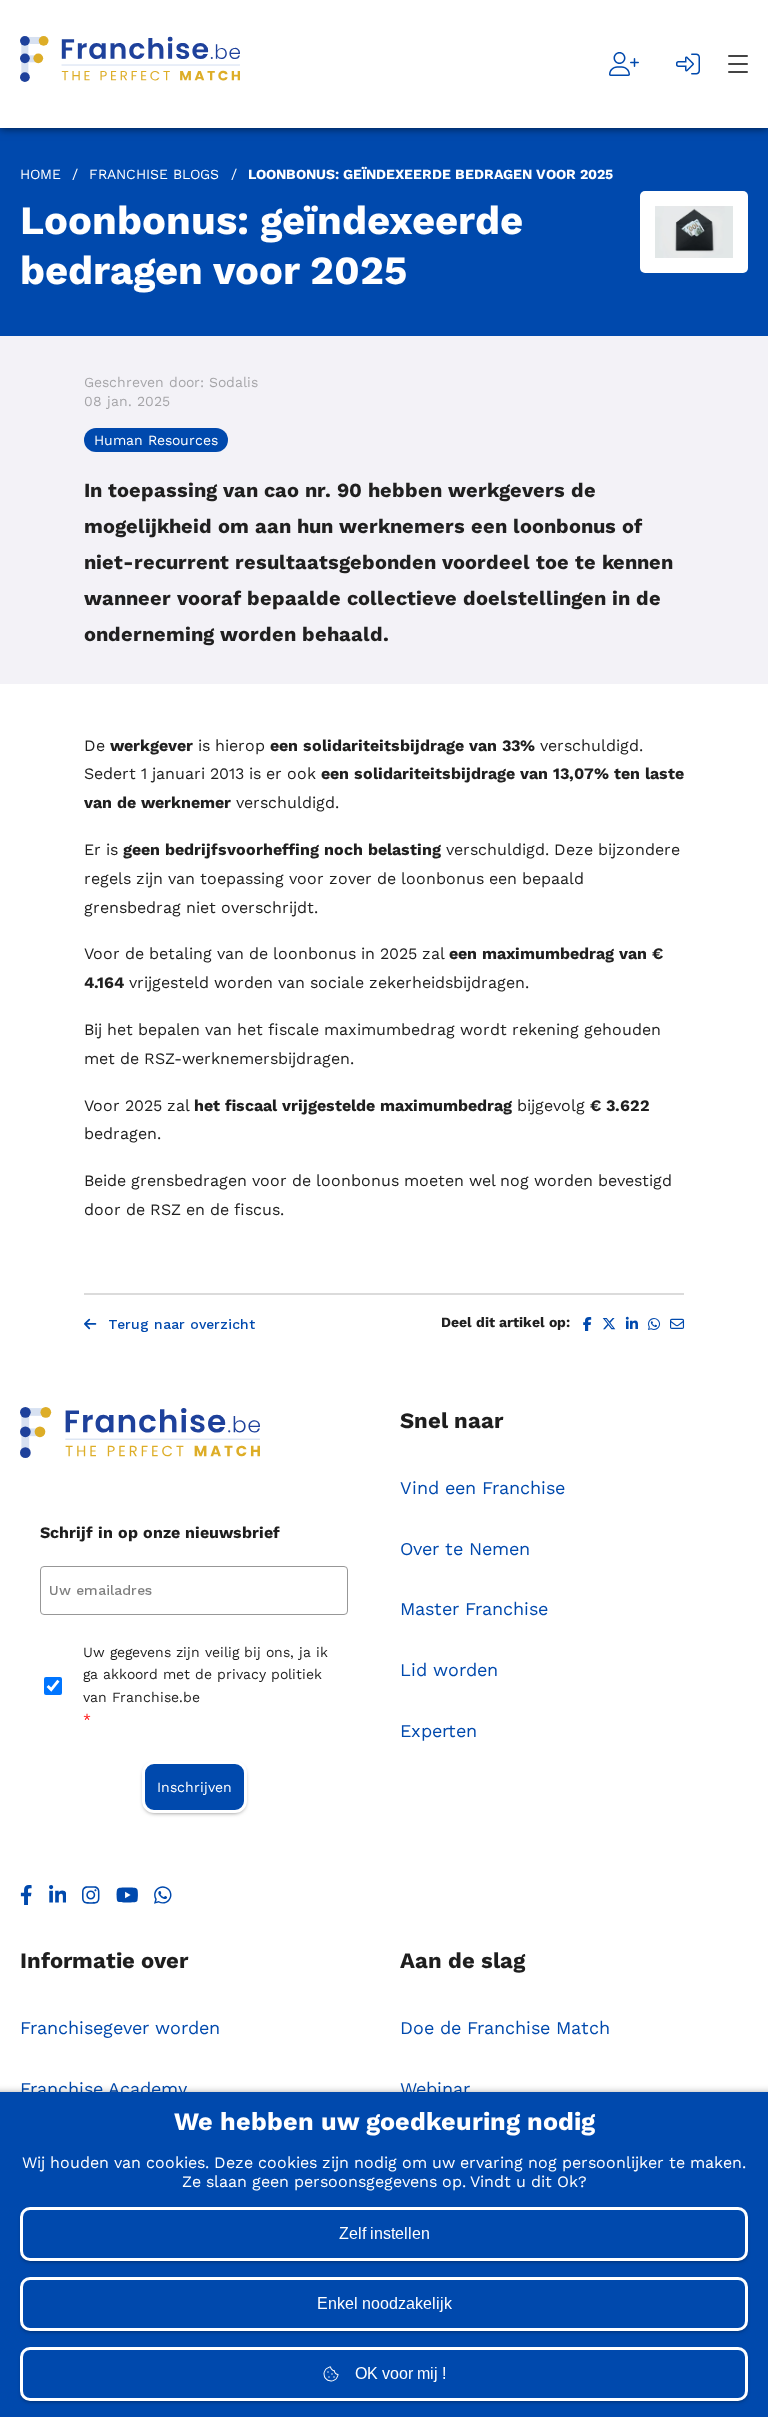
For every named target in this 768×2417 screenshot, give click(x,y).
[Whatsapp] (163, 1900)
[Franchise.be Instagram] (91, 1900)
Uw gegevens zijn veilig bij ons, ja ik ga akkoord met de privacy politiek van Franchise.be (205, 1685)
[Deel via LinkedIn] (632, 1324)
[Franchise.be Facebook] (26, 1900)
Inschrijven (194, 1787)
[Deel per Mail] (677, 1324)
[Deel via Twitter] (609, 1324)
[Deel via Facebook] (587, 1324)
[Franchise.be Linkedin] (58, 1900)
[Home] (130, 64)
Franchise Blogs (154, 174)
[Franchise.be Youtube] (127, 1900)
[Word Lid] (624, 64)
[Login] (688, 64)
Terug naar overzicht (181, 1324)
